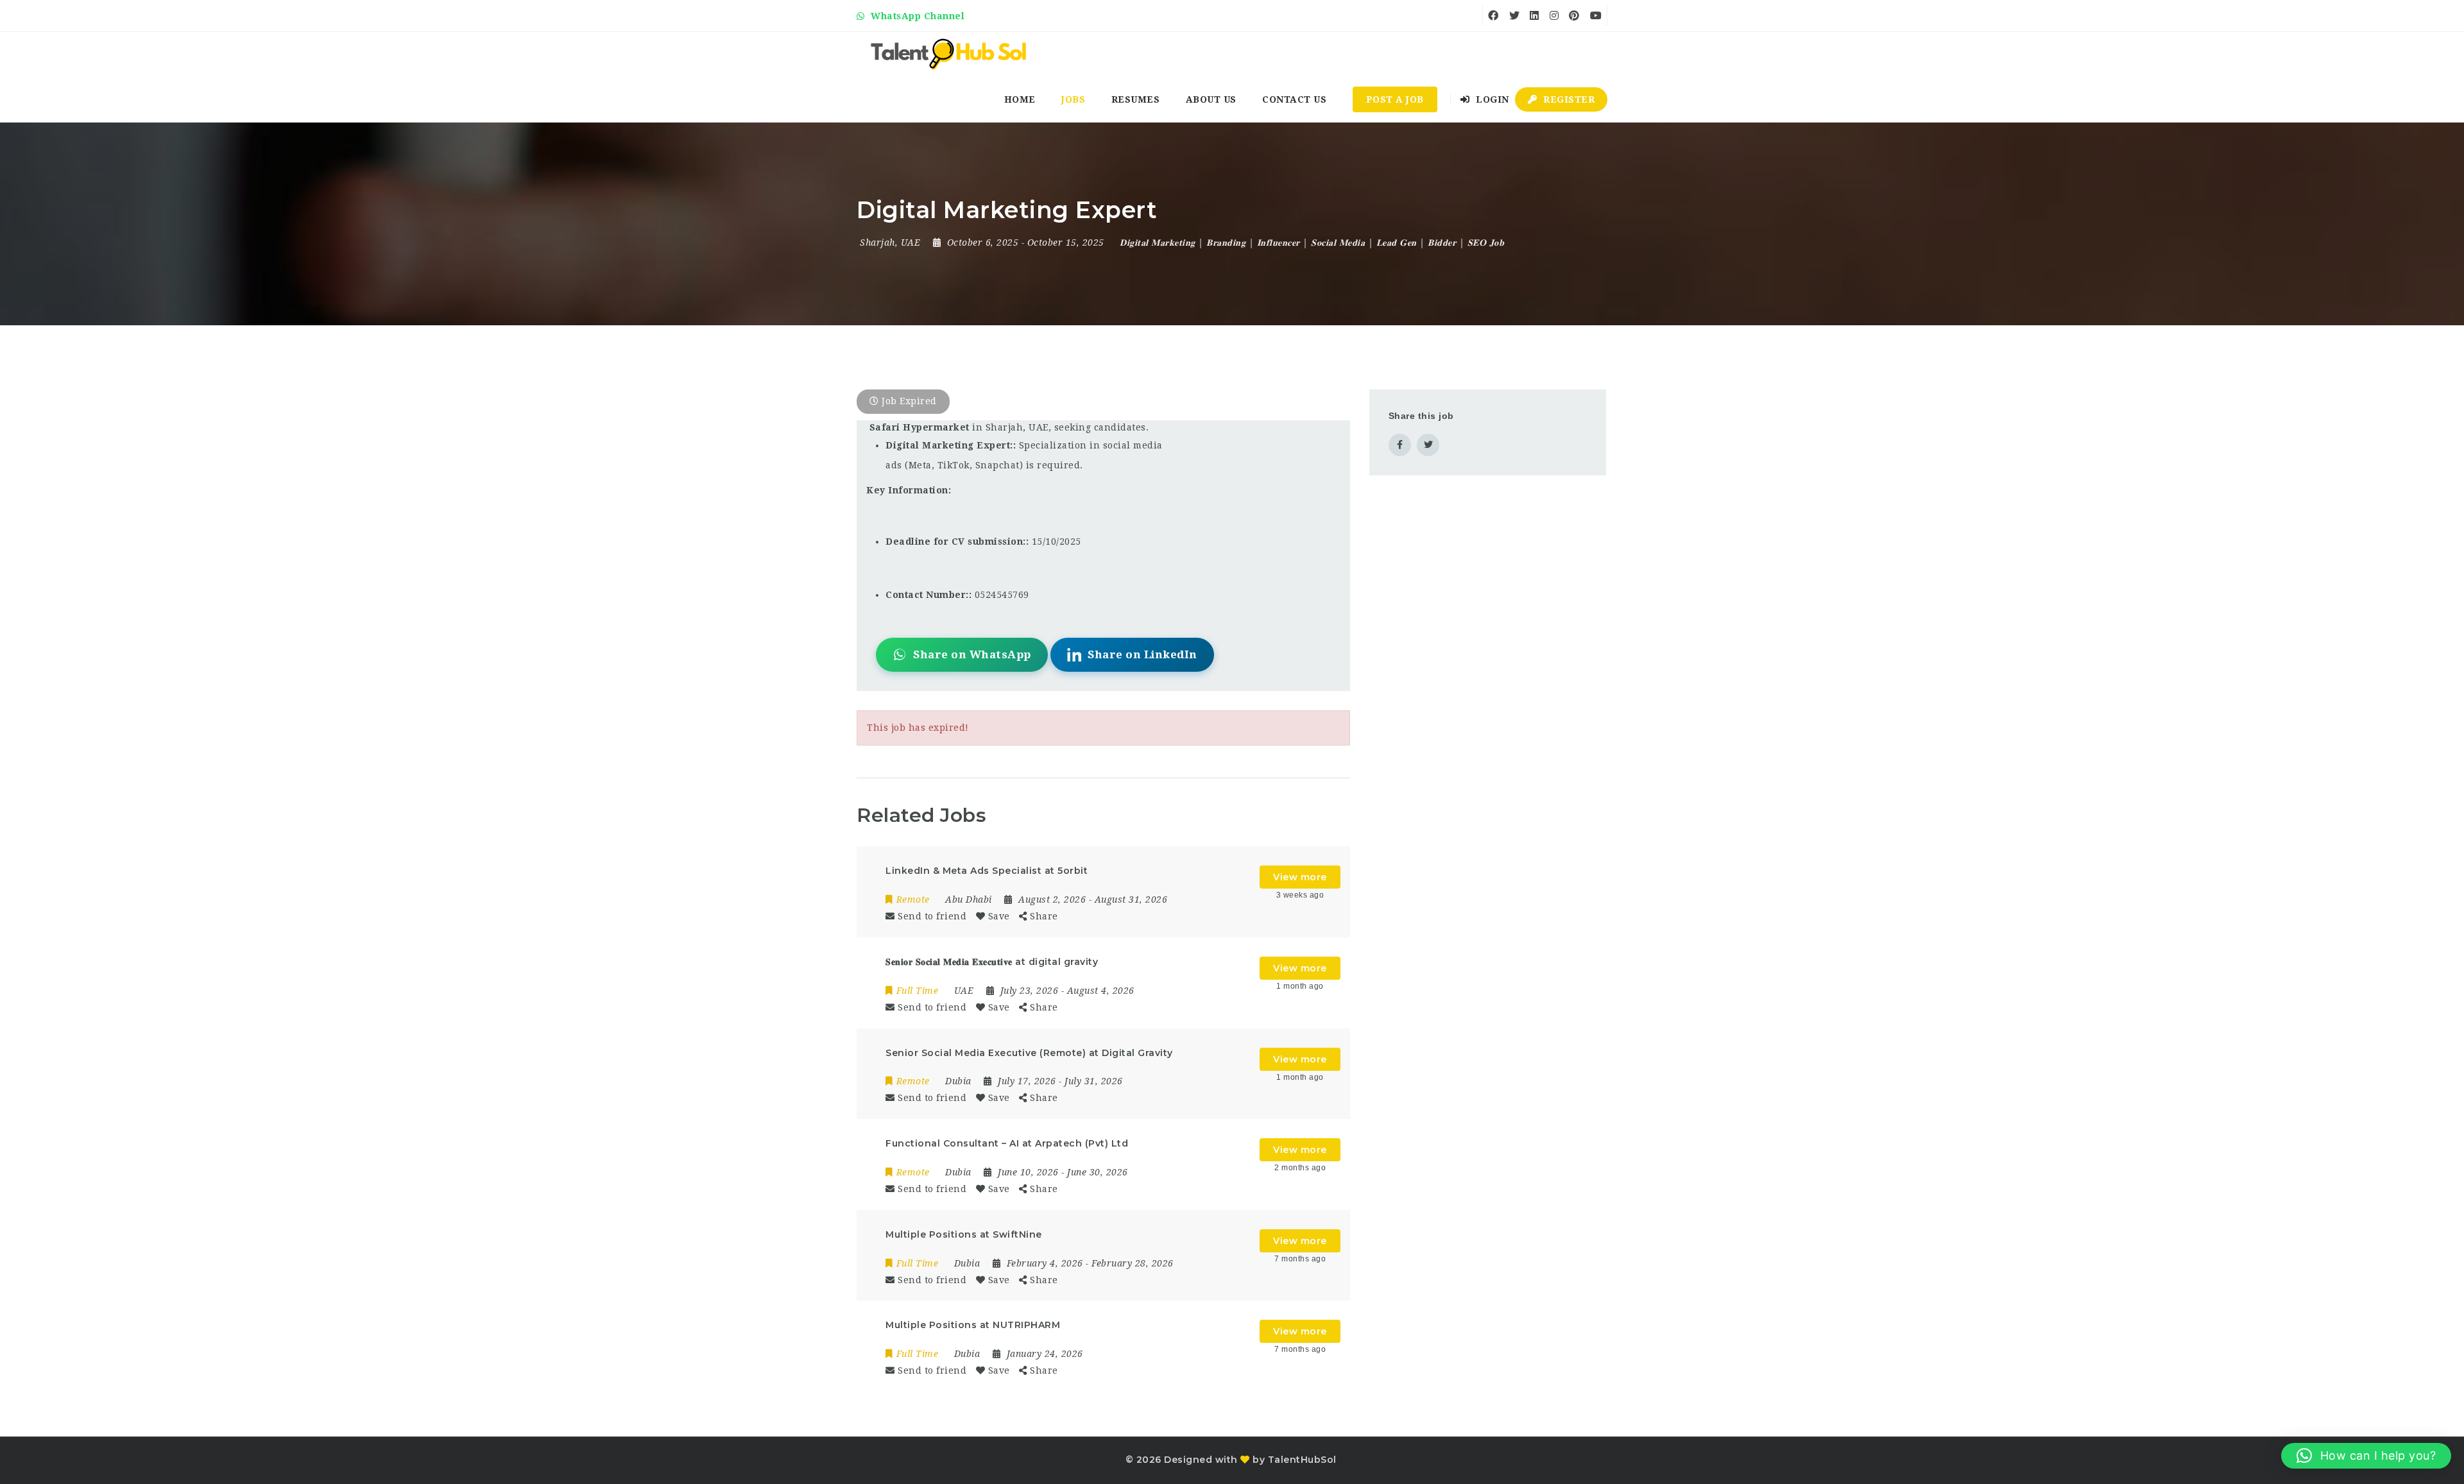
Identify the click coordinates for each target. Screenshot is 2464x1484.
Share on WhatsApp (972, 654)
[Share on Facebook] (1400, 445)
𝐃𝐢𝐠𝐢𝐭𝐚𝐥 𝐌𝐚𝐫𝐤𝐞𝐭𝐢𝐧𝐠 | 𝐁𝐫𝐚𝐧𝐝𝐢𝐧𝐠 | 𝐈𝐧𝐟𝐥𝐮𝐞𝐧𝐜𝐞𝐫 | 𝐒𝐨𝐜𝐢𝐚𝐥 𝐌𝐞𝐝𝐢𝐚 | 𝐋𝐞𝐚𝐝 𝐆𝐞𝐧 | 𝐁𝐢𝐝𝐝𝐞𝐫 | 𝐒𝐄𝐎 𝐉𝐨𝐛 (1312, 243)
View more (1300, 877)
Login (1491, 99)
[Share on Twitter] (1428, 445)
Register (1568, 99)
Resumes (1136, 99)
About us (1211, 99)
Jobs (1073, 99)
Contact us (1294, 99)
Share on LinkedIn (1142, 654)
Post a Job (1395, 99)
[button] (2366, 1456)
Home (1020, 99)
